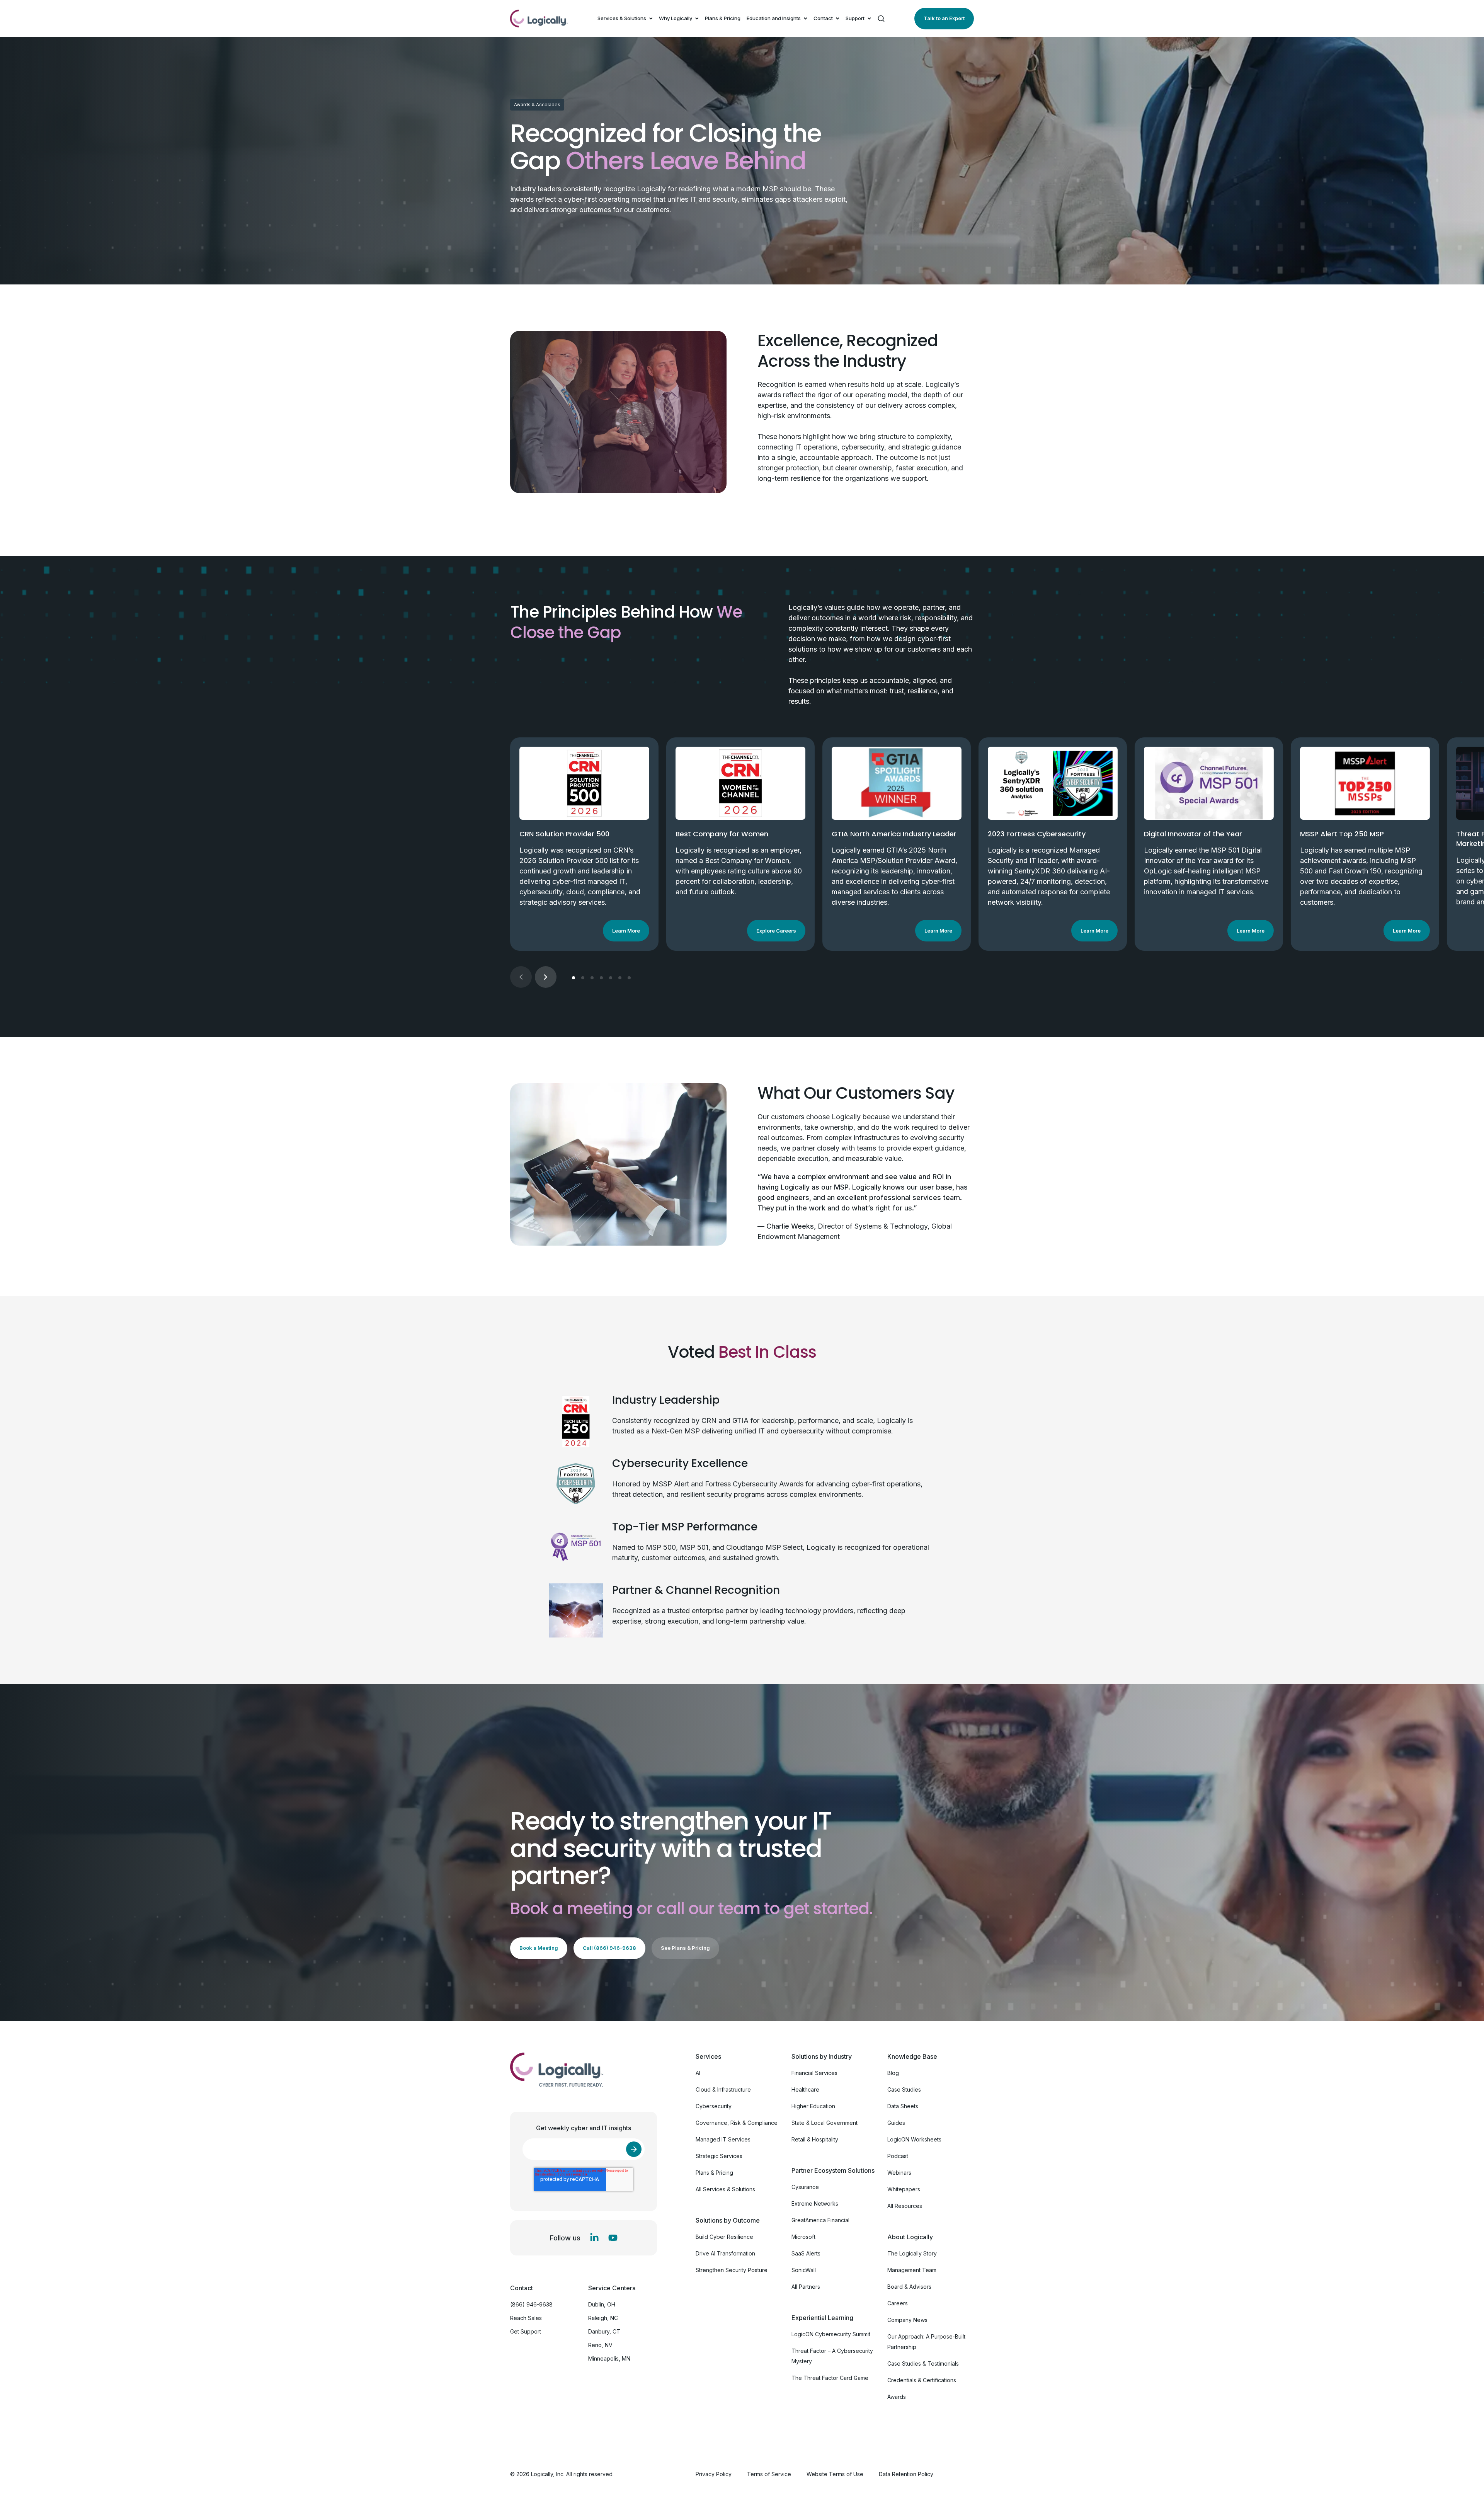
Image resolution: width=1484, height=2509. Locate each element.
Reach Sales (526, 2318)
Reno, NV (600, 2345)
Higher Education (813, 2106)
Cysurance (805, 2187)
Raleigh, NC (603, 2318)
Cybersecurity (714, 2106)
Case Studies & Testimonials (923, 2363)
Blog (893, 2073)
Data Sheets (903, 2106)
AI (698, 2073)
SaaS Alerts (806, 2253)
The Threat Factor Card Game (830, 2378)
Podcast (898, 2156)
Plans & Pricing (723, 18)
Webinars (899, 2173)
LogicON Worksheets (914, 2139)
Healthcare (805, 2089)
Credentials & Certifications (922, 2380)
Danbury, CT (604, 2331)
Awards (897, 2397)
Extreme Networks (815, 2203)
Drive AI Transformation (725, 2253)
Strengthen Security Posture (732, 2270)
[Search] (881, 19)
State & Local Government (825, 2123)
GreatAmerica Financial (820, 2220)
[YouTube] (613, 2238)
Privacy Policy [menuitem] (714, 2474)
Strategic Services (719, 2156)
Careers (898, 2303)
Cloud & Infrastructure (723, 2089)
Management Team (912, 2270)
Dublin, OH (602, 2304)
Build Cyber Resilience (724, 2237)
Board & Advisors (909, 2287)
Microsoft (803, 2237)
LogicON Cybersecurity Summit (831, 2334)
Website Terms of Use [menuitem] (835, 2474)
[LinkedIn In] (594, 2238)
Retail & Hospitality (815, 2139)
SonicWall (804, 2270)
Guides (896, 2123)
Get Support (526, 2331)
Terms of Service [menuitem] (769, 2474)
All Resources (905, 2206)
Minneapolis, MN (609, 2358)
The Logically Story (912, 2253)
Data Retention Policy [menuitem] (906, 2474)
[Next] (546, 977)
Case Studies (904, 2089)
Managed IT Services (723, 2139)
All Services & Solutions (725, 2189)
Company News (907, 2320)
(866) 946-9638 (531, 2304)
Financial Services (814, 2073)
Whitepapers (904, 2189)
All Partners (806, 2287)
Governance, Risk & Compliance (737, 2123)
